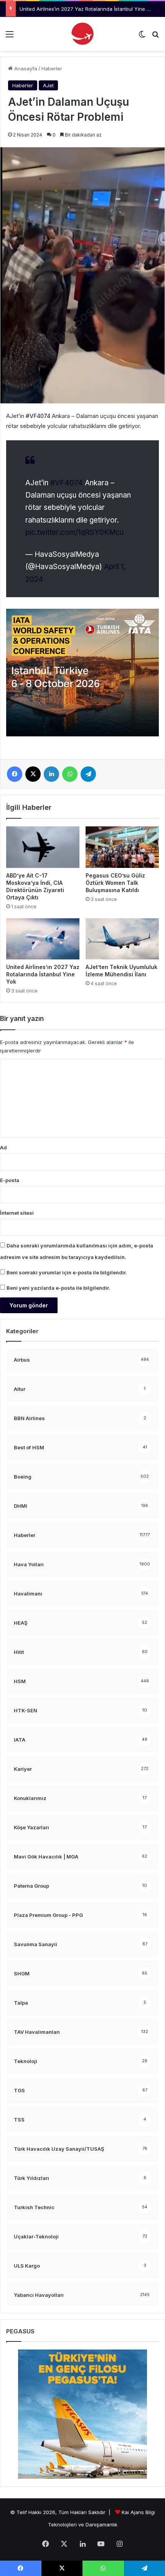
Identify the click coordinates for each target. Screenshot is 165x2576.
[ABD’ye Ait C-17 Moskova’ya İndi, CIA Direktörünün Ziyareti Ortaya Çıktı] (43, 847)
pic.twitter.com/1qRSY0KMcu (74, 532)
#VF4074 (67, 483)
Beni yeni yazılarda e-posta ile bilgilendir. (58, 1288)
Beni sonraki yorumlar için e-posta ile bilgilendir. (67, 1272)
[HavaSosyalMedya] (82, 34)
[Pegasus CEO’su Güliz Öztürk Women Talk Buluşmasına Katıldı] (122, 847)
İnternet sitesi (17, 1213)
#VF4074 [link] (38, 416)
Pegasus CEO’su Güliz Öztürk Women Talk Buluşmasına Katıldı (115, 883)
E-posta (10, 1180)
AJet (48, 85)
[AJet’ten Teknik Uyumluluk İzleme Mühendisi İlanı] (122, 939)
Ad (3, 1147)
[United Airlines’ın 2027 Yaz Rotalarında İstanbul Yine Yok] (43, 939)
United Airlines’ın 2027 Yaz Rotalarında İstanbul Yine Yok (87, 9)
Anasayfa (25, 68)
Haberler (52, 68)
